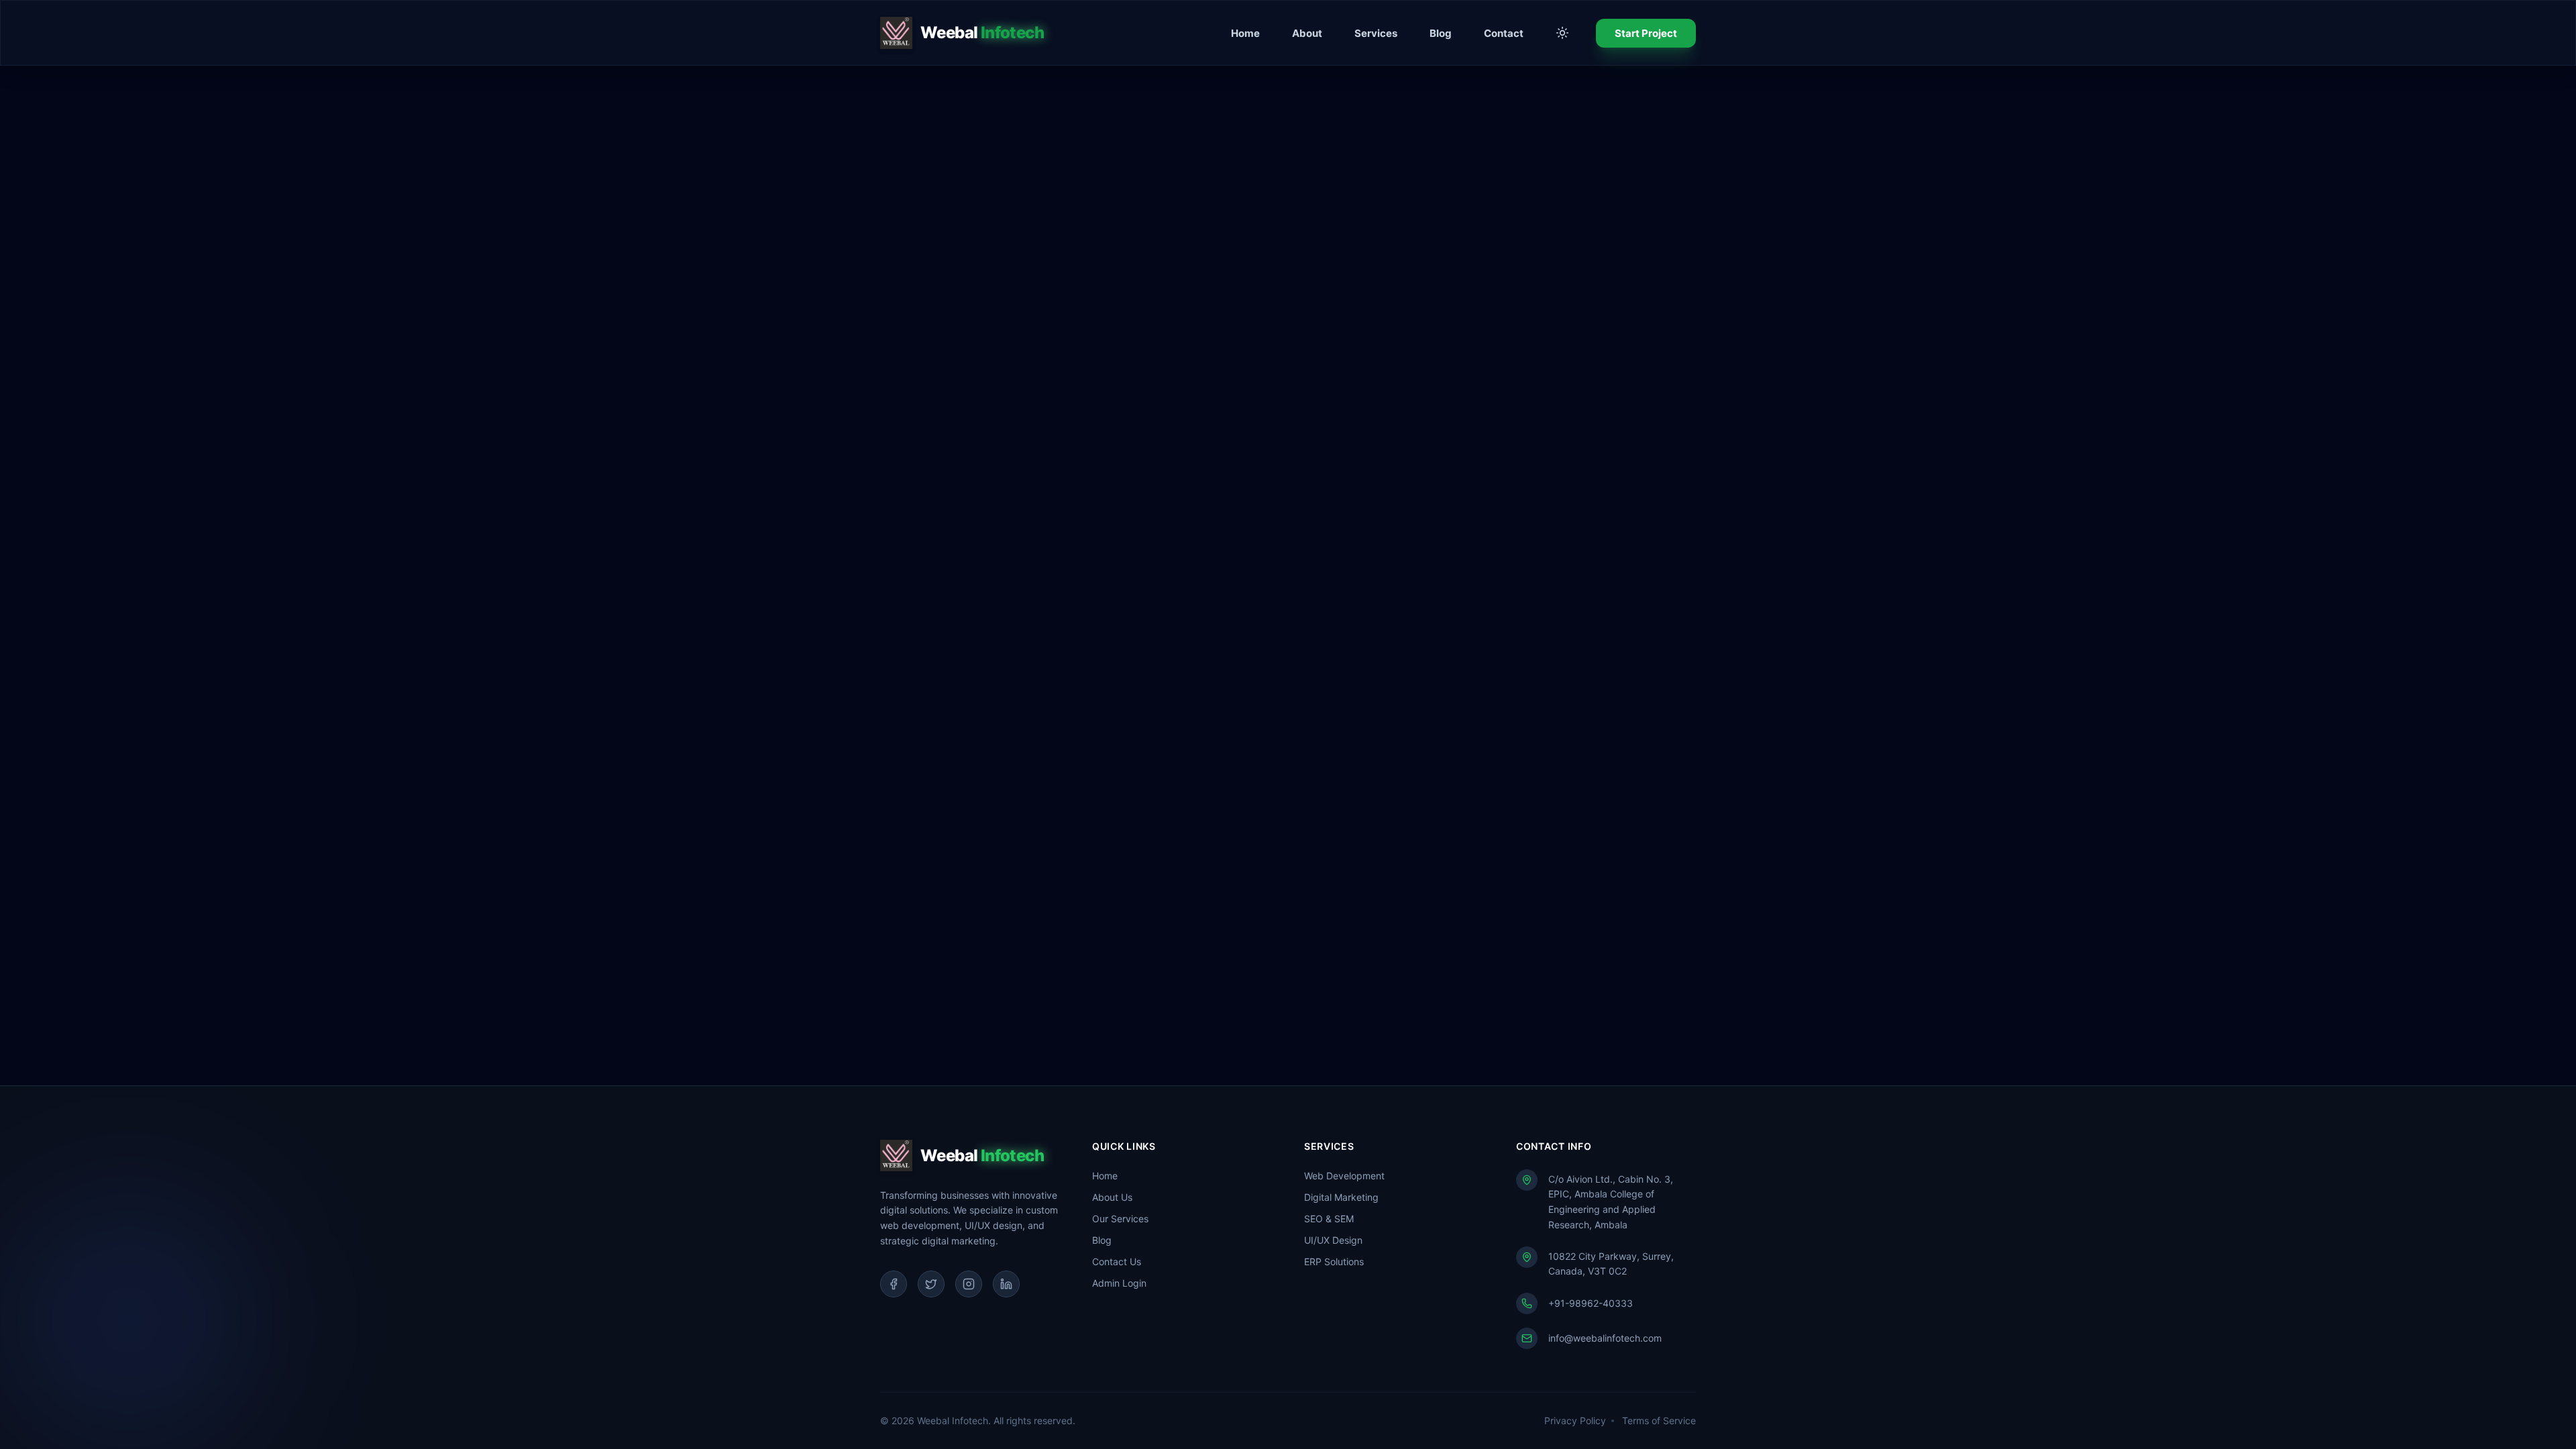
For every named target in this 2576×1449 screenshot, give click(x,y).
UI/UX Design (1333, 1240)
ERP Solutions (1334, 1262)
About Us (1112, 1197)
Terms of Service (1659, 1420)
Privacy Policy (1575, 1420)
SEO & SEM (1329, 1219)
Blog (1441, 33)
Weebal (982, 33)
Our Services (1120, 1219)
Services (1376, 33)
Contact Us (1117, 1262)
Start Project (1646, 33)
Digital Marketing (1341, 1197)
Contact (1504, 33)
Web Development (1344, 1176)
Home (1245, 33)
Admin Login (1119, 1283)
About (1307, 33)
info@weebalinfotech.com (1605, 1338)
